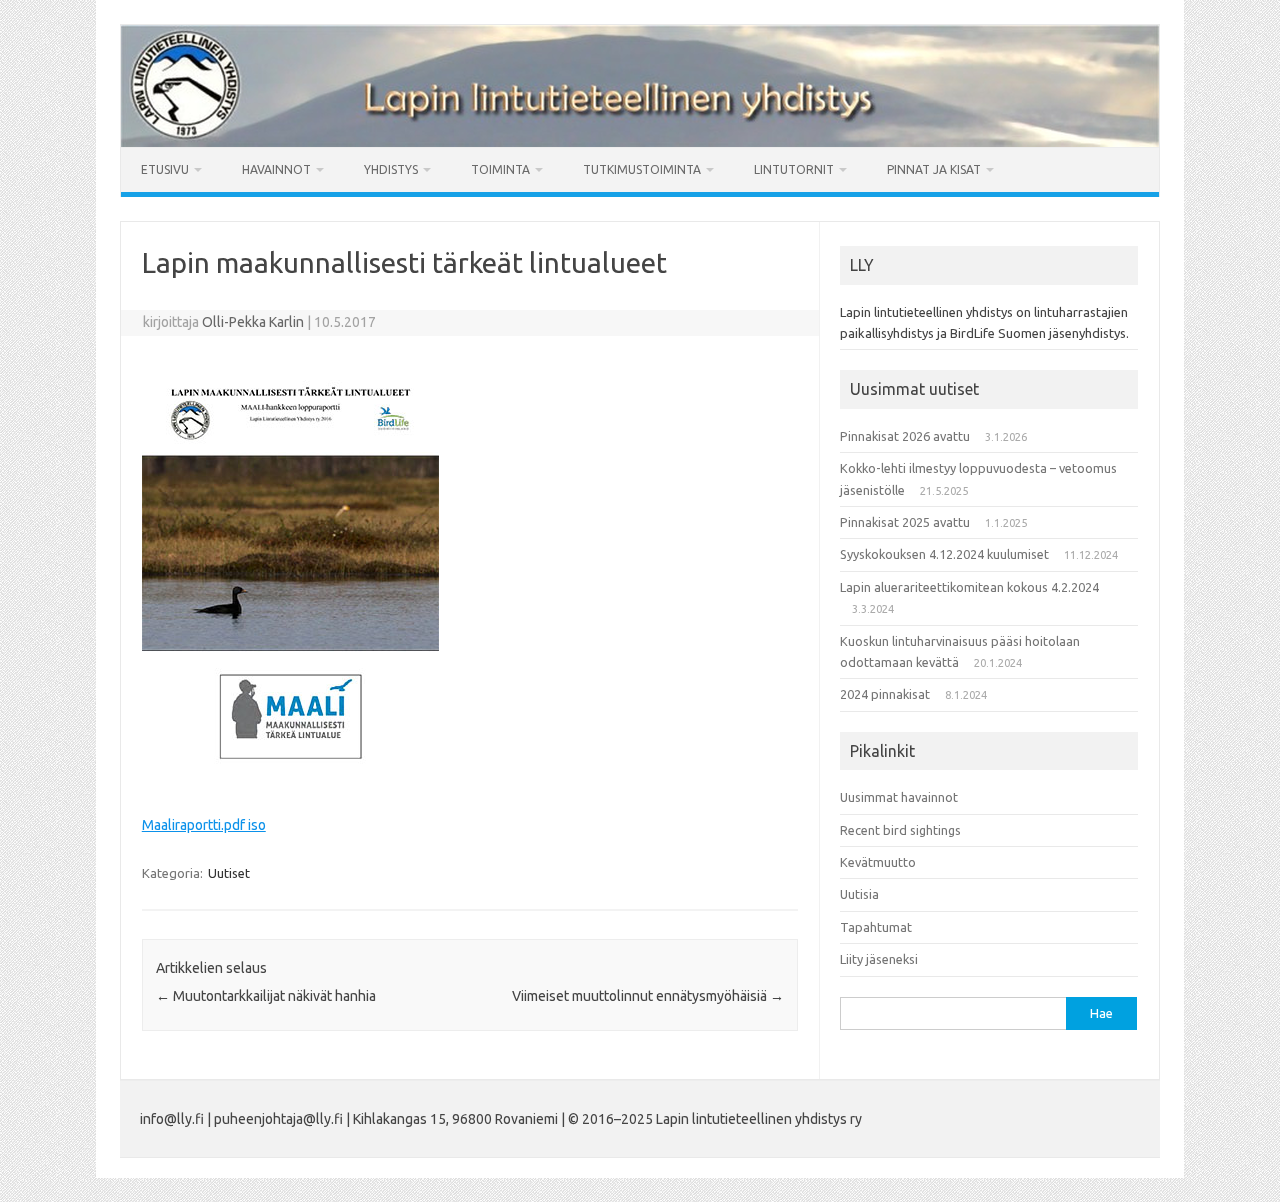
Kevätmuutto (878, 862)
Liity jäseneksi (879, 959)
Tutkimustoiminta (642, 169)
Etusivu (165, 169)
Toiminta (500, 169)
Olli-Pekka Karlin (253, 322)
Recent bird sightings (900, 830)
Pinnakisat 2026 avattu (905, 436)
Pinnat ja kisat (934, 169)
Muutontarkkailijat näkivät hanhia (266, 996)
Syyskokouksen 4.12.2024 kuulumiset (944, 554)
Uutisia (859, 894)
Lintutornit (794, 169)
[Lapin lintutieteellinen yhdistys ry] (640, 142)
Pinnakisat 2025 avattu (905, 522)
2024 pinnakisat (885, 694)
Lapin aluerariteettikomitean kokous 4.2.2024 (969, 587)
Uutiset (229, 873)
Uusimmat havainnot (899, 797)
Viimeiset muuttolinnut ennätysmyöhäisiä (648, 996)
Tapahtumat (876, 927)
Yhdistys (391, 169)
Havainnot (276, 169)
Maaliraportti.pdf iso (204, 825)
